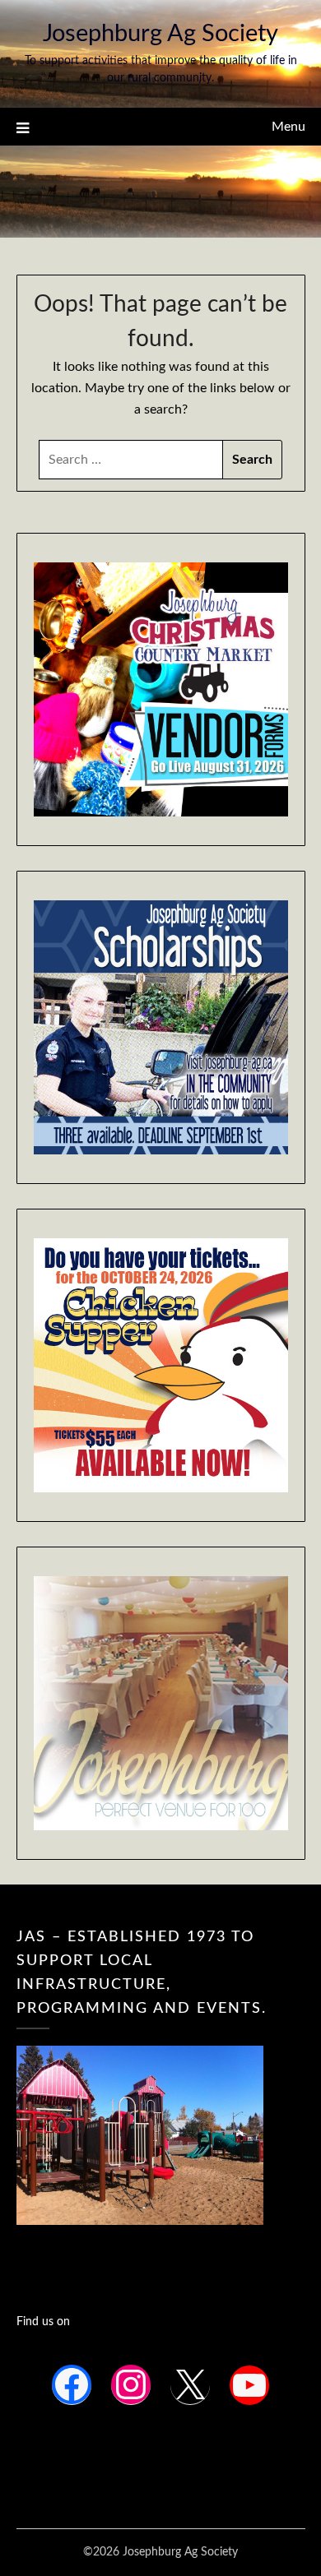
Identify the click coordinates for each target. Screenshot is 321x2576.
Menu (288, 127)
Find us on (43, 2322)
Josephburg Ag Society (160, 34)
